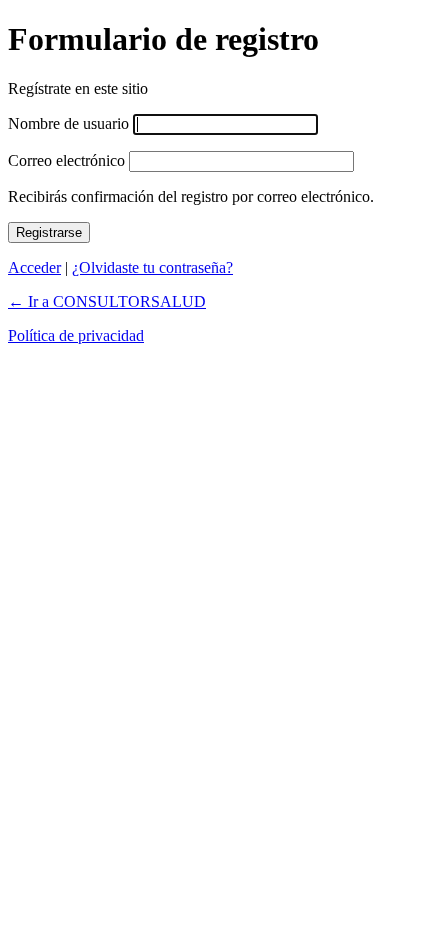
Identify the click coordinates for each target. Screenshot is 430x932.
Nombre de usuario (68, 123)
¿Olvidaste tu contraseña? (152, 267)
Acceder (34, 267)
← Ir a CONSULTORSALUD (107, 301)
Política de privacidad (76, 335)
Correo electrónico (66, 160)
